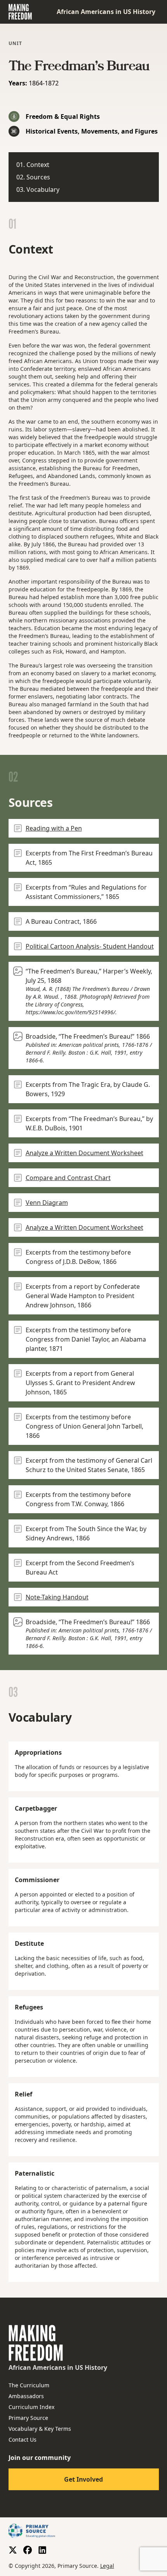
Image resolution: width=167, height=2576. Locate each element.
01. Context (33, 165)
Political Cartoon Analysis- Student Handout (90, 946)
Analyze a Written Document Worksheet (84, 1153)
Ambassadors (26, 2396)
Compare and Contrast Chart (68, 1178)
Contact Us (23, 2440)
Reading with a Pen (54, 828)
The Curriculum (29, 2385)
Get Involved (83, 2479)
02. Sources (33, 177)
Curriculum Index (31, 2407)
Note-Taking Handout (57, 1597)
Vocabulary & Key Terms (40, 2429)
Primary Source (28, 2418)
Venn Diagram (47, 1203)
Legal (107, 2566)
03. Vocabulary (38, 189)
